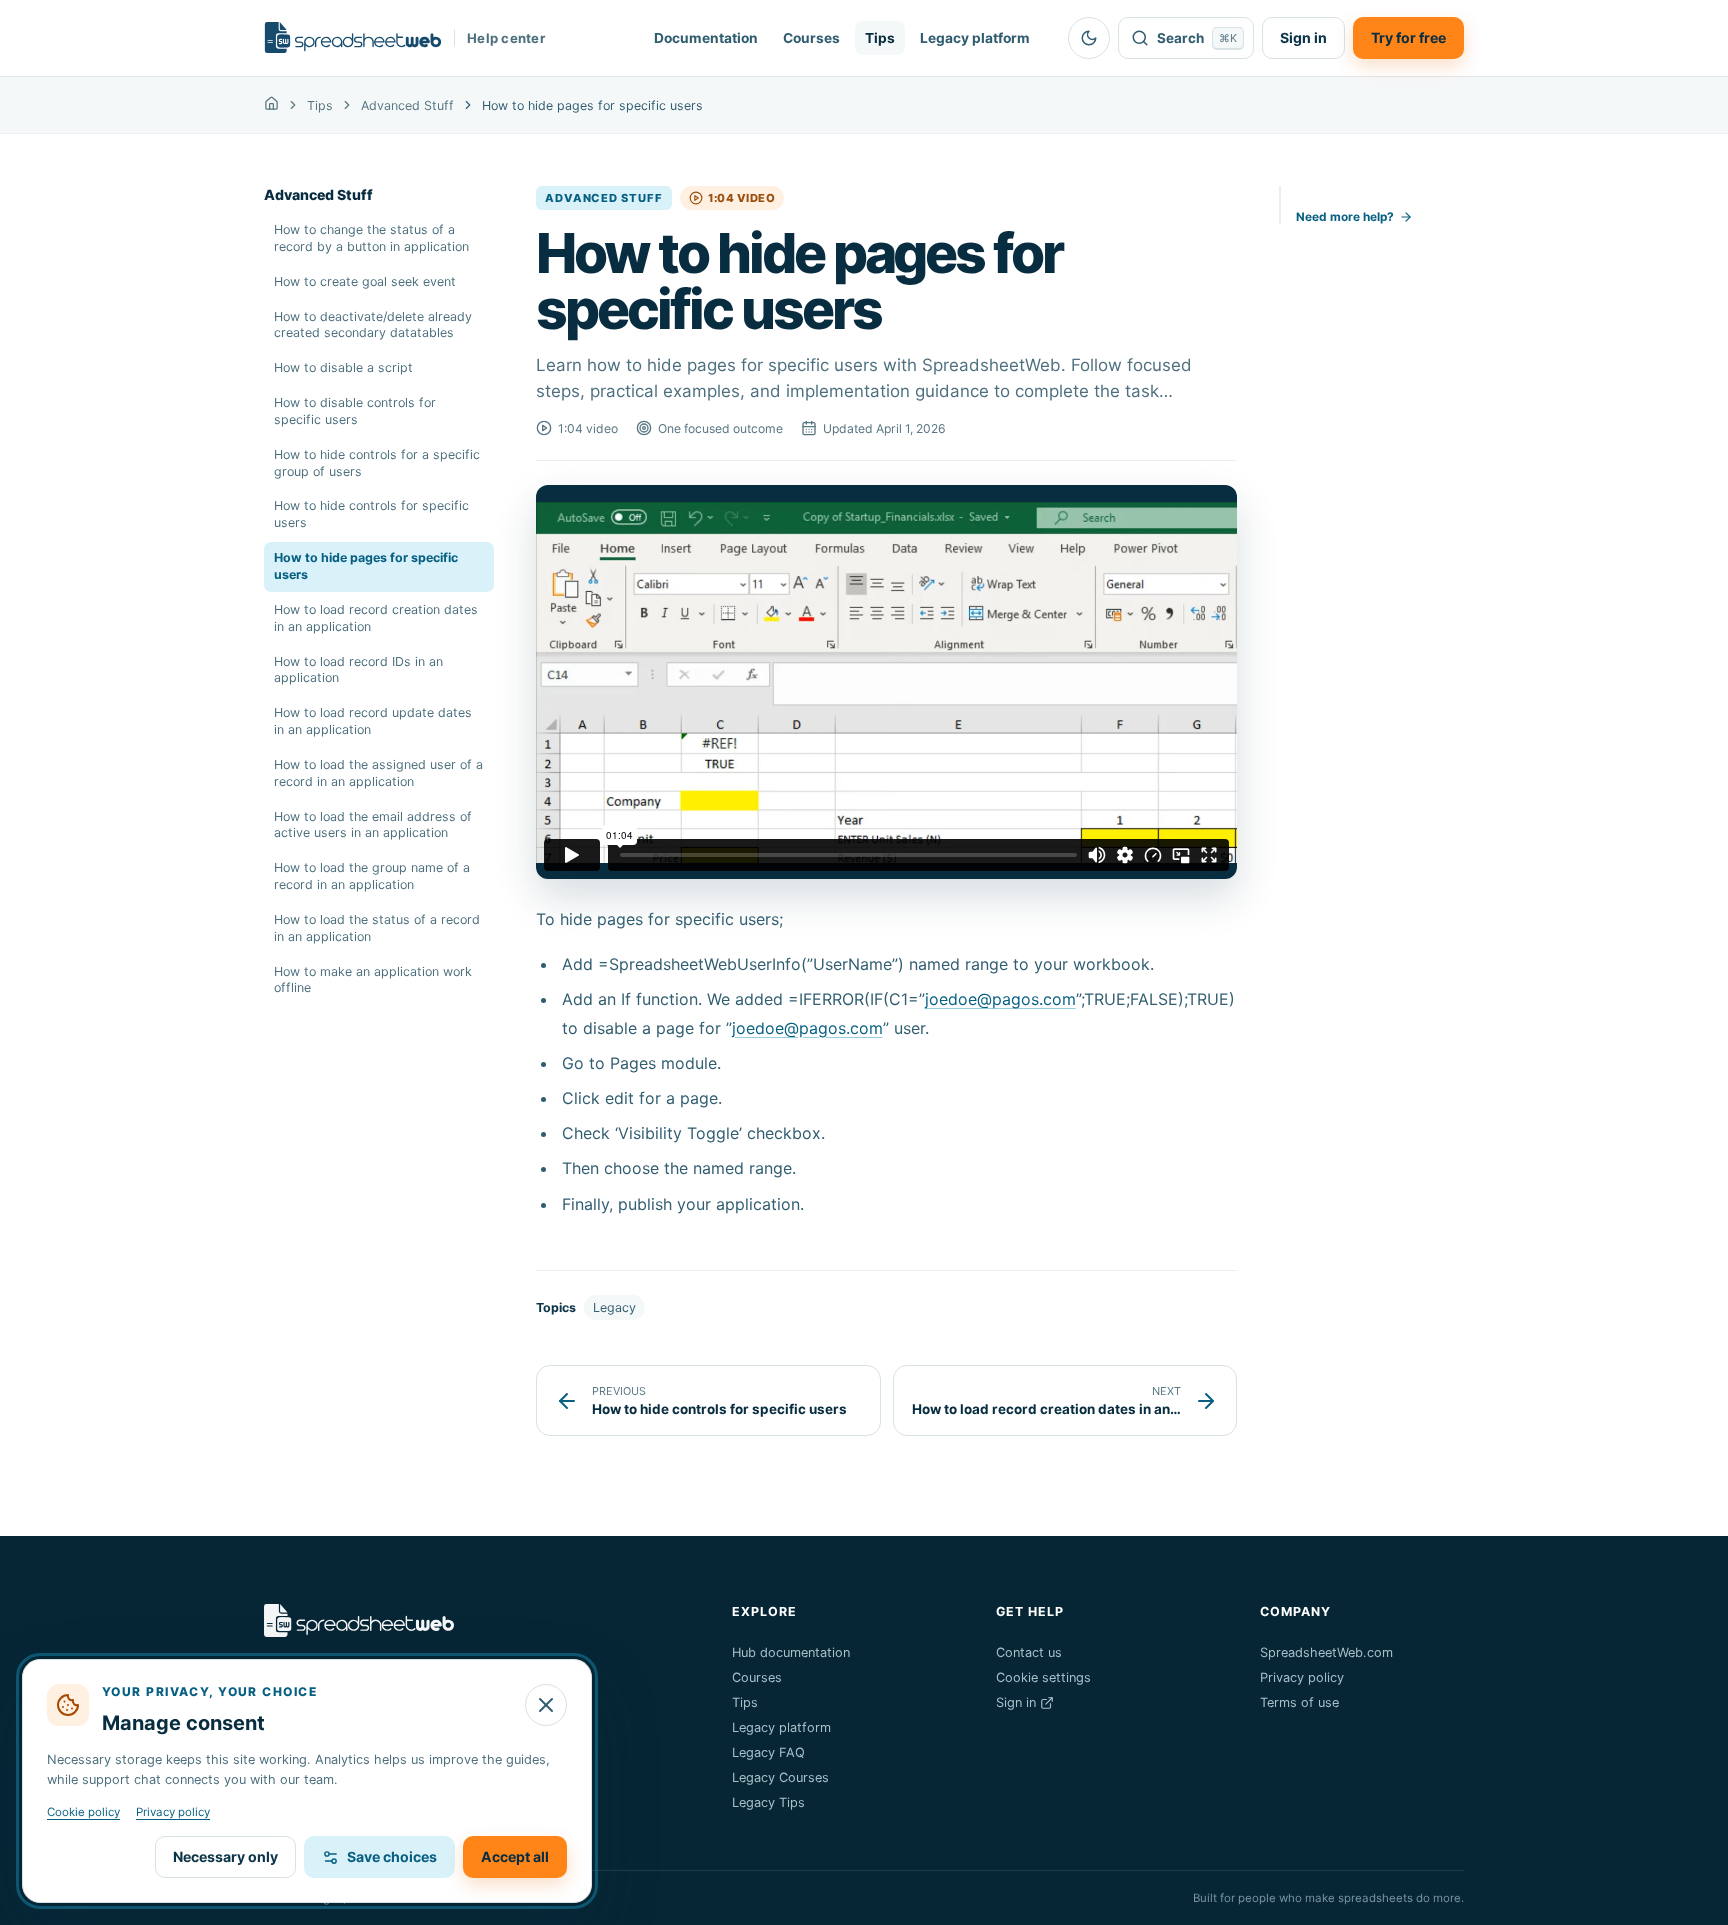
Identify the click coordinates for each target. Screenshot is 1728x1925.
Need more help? (1345, 217)
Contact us (1029, 1652)
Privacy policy (1302, 1677)
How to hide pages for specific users (366, 566)
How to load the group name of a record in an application (372, 876)
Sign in (1303, 37)
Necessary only (225, 1856)
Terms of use (1299, 1702)
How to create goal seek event (365, 281)
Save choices (392, 1856)
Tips (880, 38)
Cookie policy (83, 1812)
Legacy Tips (768, 1802)
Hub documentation (791, 1652)
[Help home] (271, 105)
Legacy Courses (780, 1777)
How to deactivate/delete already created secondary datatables (373, 325)
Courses (811, 38)
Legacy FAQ (768, 1752)
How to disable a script (343, 367)
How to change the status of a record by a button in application (371, 238)
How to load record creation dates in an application (376, 618)
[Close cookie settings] (546, 1705)
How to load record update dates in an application (373, 721)
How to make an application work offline (373, 980)
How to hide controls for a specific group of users (377, 463)
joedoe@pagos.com (1000, 999)
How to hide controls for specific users (371, 514)
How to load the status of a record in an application (377, 928)
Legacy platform (975, 38)
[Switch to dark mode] (1089, 38)
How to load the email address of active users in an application (373, 825)
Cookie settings (1043, 1677)
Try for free (1408, 37)
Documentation (706, 38)
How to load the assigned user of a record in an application (378, 773)
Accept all (515, 1856)
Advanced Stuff (407, 105)
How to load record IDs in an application (358, 670)
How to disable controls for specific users (355, 411)
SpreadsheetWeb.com (1326, 1652)
